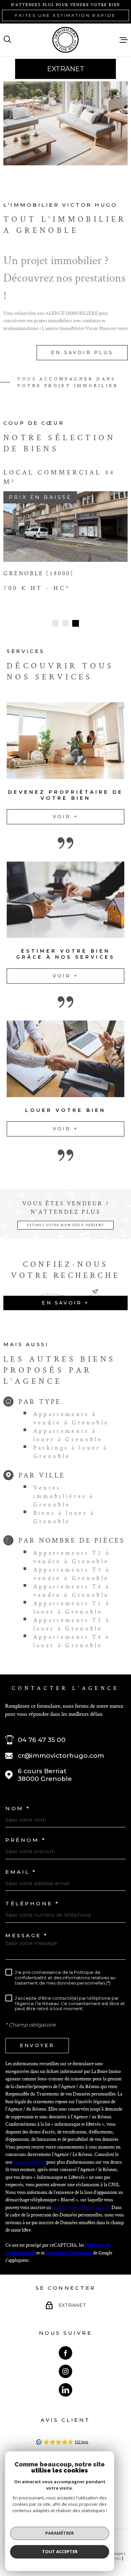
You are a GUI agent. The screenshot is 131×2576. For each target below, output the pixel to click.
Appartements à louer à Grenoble (68, 1435)
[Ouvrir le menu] (124, 40)
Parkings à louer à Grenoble (71, 1452)
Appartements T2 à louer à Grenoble (72, 1624)
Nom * (18, 1808)
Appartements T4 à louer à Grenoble (72, 1641)
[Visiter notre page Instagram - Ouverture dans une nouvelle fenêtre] (65, 2371)
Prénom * (26, 1840)
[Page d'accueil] (65, 40)
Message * (27, 1935)
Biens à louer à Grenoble (64, 1517)
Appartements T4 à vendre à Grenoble (72, 1590)
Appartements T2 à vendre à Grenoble (72, 1557)
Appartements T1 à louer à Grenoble (72, 1607)
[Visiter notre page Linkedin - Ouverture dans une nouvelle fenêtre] (65, 2390)
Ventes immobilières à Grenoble (64, 1496)
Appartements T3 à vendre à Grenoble (72, 1574)
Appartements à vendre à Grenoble (71, 1418)
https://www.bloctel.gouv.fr (82, 2207)
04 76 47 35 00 (42, 1740)
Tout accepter (60, 2551)
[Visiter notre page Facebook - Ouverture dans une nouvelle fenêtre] (65, 2353)
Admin (114, 2558)
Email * (21, 1872)
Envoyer (37, 2045)
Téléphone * (32, 1903)
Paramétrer (60, 2533)
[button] (55, 623)
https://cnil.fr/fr (29, 2162)
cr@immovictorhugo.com (61, 1756)
